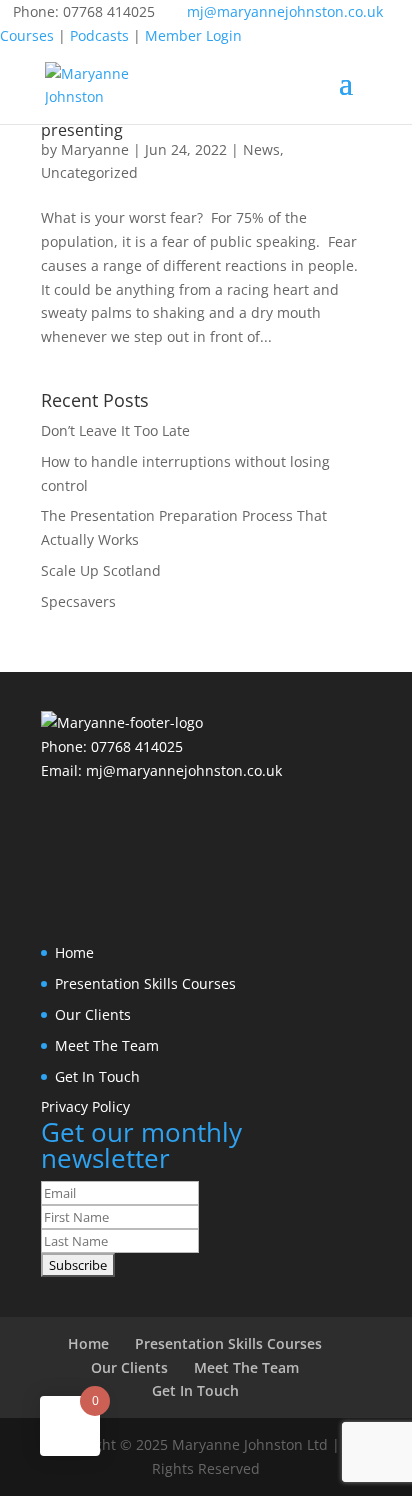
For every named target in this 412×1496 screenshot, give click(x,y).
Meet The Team (107, 1045)
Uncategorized (89, 172)
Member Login (193, 35)
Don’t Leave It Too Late (115, 430)
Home (74, 952)
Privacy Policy (85, 1106)
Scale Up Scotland (101, 570)
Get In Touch (97, 1076)
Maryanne (95, 149)
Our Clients (93, 1014)
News (261, 149)
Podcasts (99, 35)
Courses (27, 35)
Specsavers (78, 601)
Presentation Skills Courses (145, 983)
